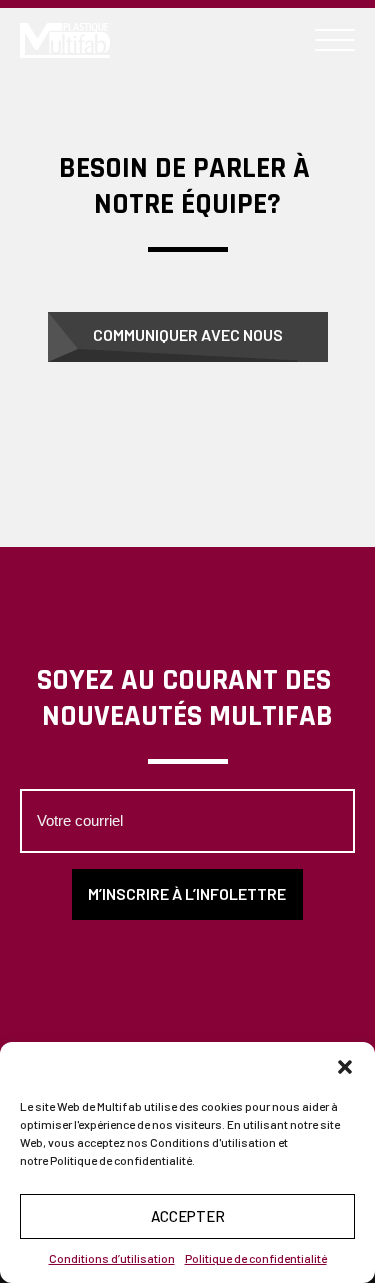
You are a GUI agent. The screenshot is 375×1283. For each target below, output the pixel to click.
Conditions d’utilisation (112, 1258)
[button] (345, 1067)
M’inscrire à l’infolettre (187, 893)
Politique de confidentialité (256, 1258)
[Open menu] (335, 41)
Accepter (188, 1216)
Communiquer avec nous (188, 334)
